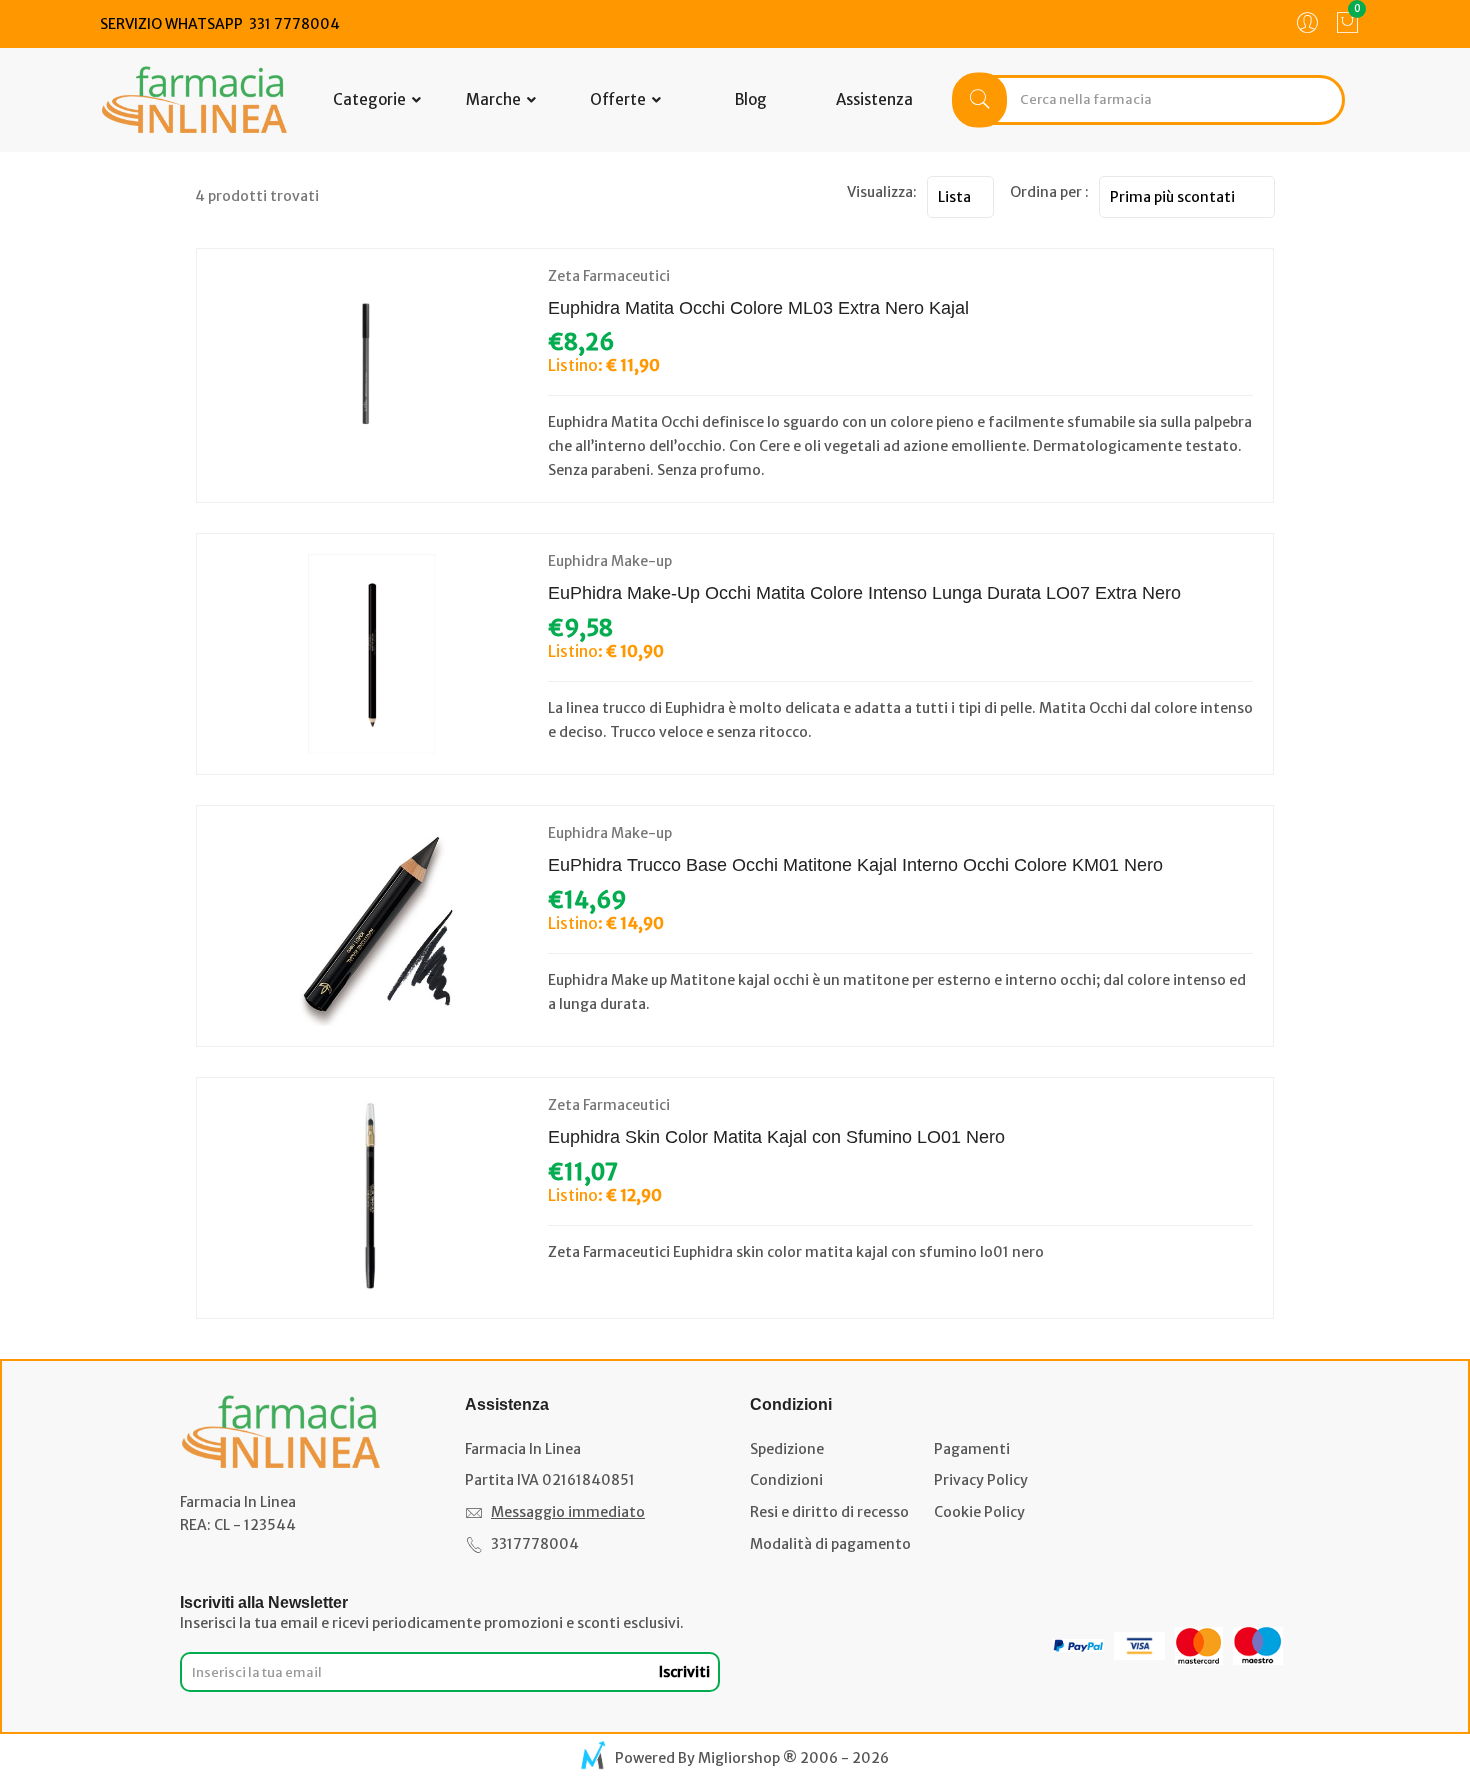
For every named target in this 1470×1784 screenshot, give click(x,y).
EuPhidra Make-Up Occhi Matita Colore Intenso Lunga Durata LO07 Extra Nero (864, 593)
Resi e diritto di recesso (829, 1512)
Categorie (371, 99)
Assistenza (874, 99)
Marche (495, 99)
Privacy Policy (981, 1480)
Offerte (619, 99)
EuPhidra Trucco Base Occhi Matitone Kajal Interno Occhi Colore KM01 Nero (855, 865)
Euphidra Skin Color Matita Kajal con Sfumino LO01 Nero (776, 1137)
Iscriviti (684, 1672)
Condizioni (786, 1480)
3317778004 (535, 1544)
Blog (751, 99)
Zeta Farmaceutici (609, 276)
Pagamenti (972, 1449)
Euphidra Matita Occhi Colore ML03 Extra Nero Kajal (758, 308)
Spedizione (787, 1449)
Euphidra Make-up (610, 561)
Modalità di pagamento (830, 1544)
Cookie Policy (979, 1512)
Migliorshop (739, 1758)
